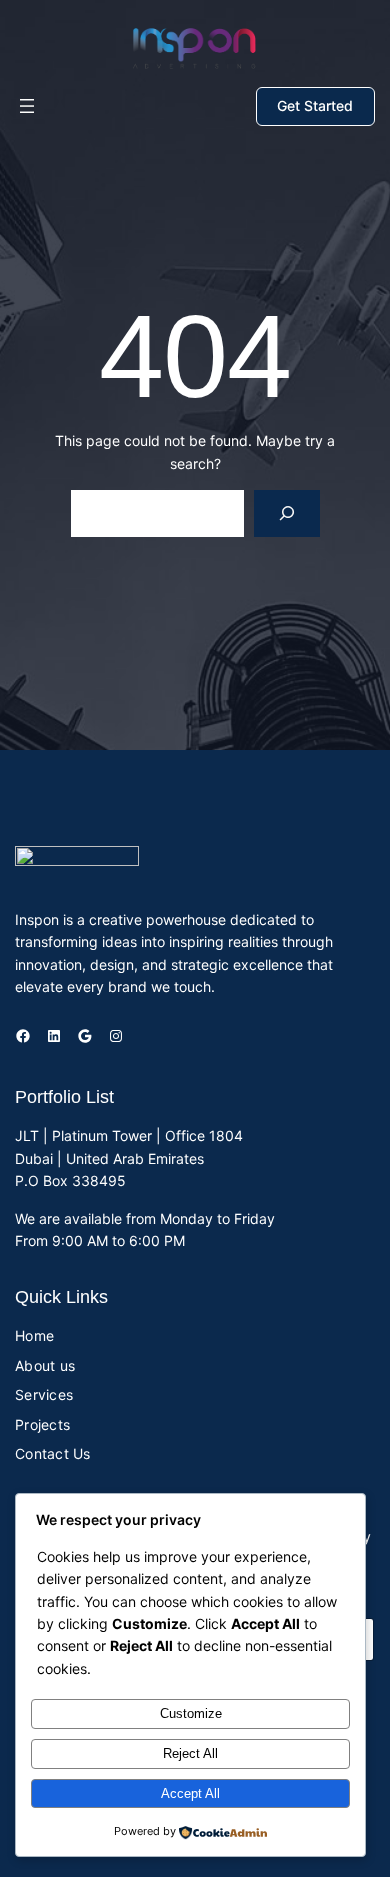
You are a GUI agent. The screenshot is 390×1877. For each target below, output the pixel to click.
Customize (191, 1713)
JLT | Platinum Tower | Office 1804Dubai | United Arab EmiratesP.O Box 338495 (129, 1158)
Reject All (190, 1753)
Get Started (315, 105)
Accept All (190, 1793)
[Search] (286, 513)
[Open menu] (27, 106)
